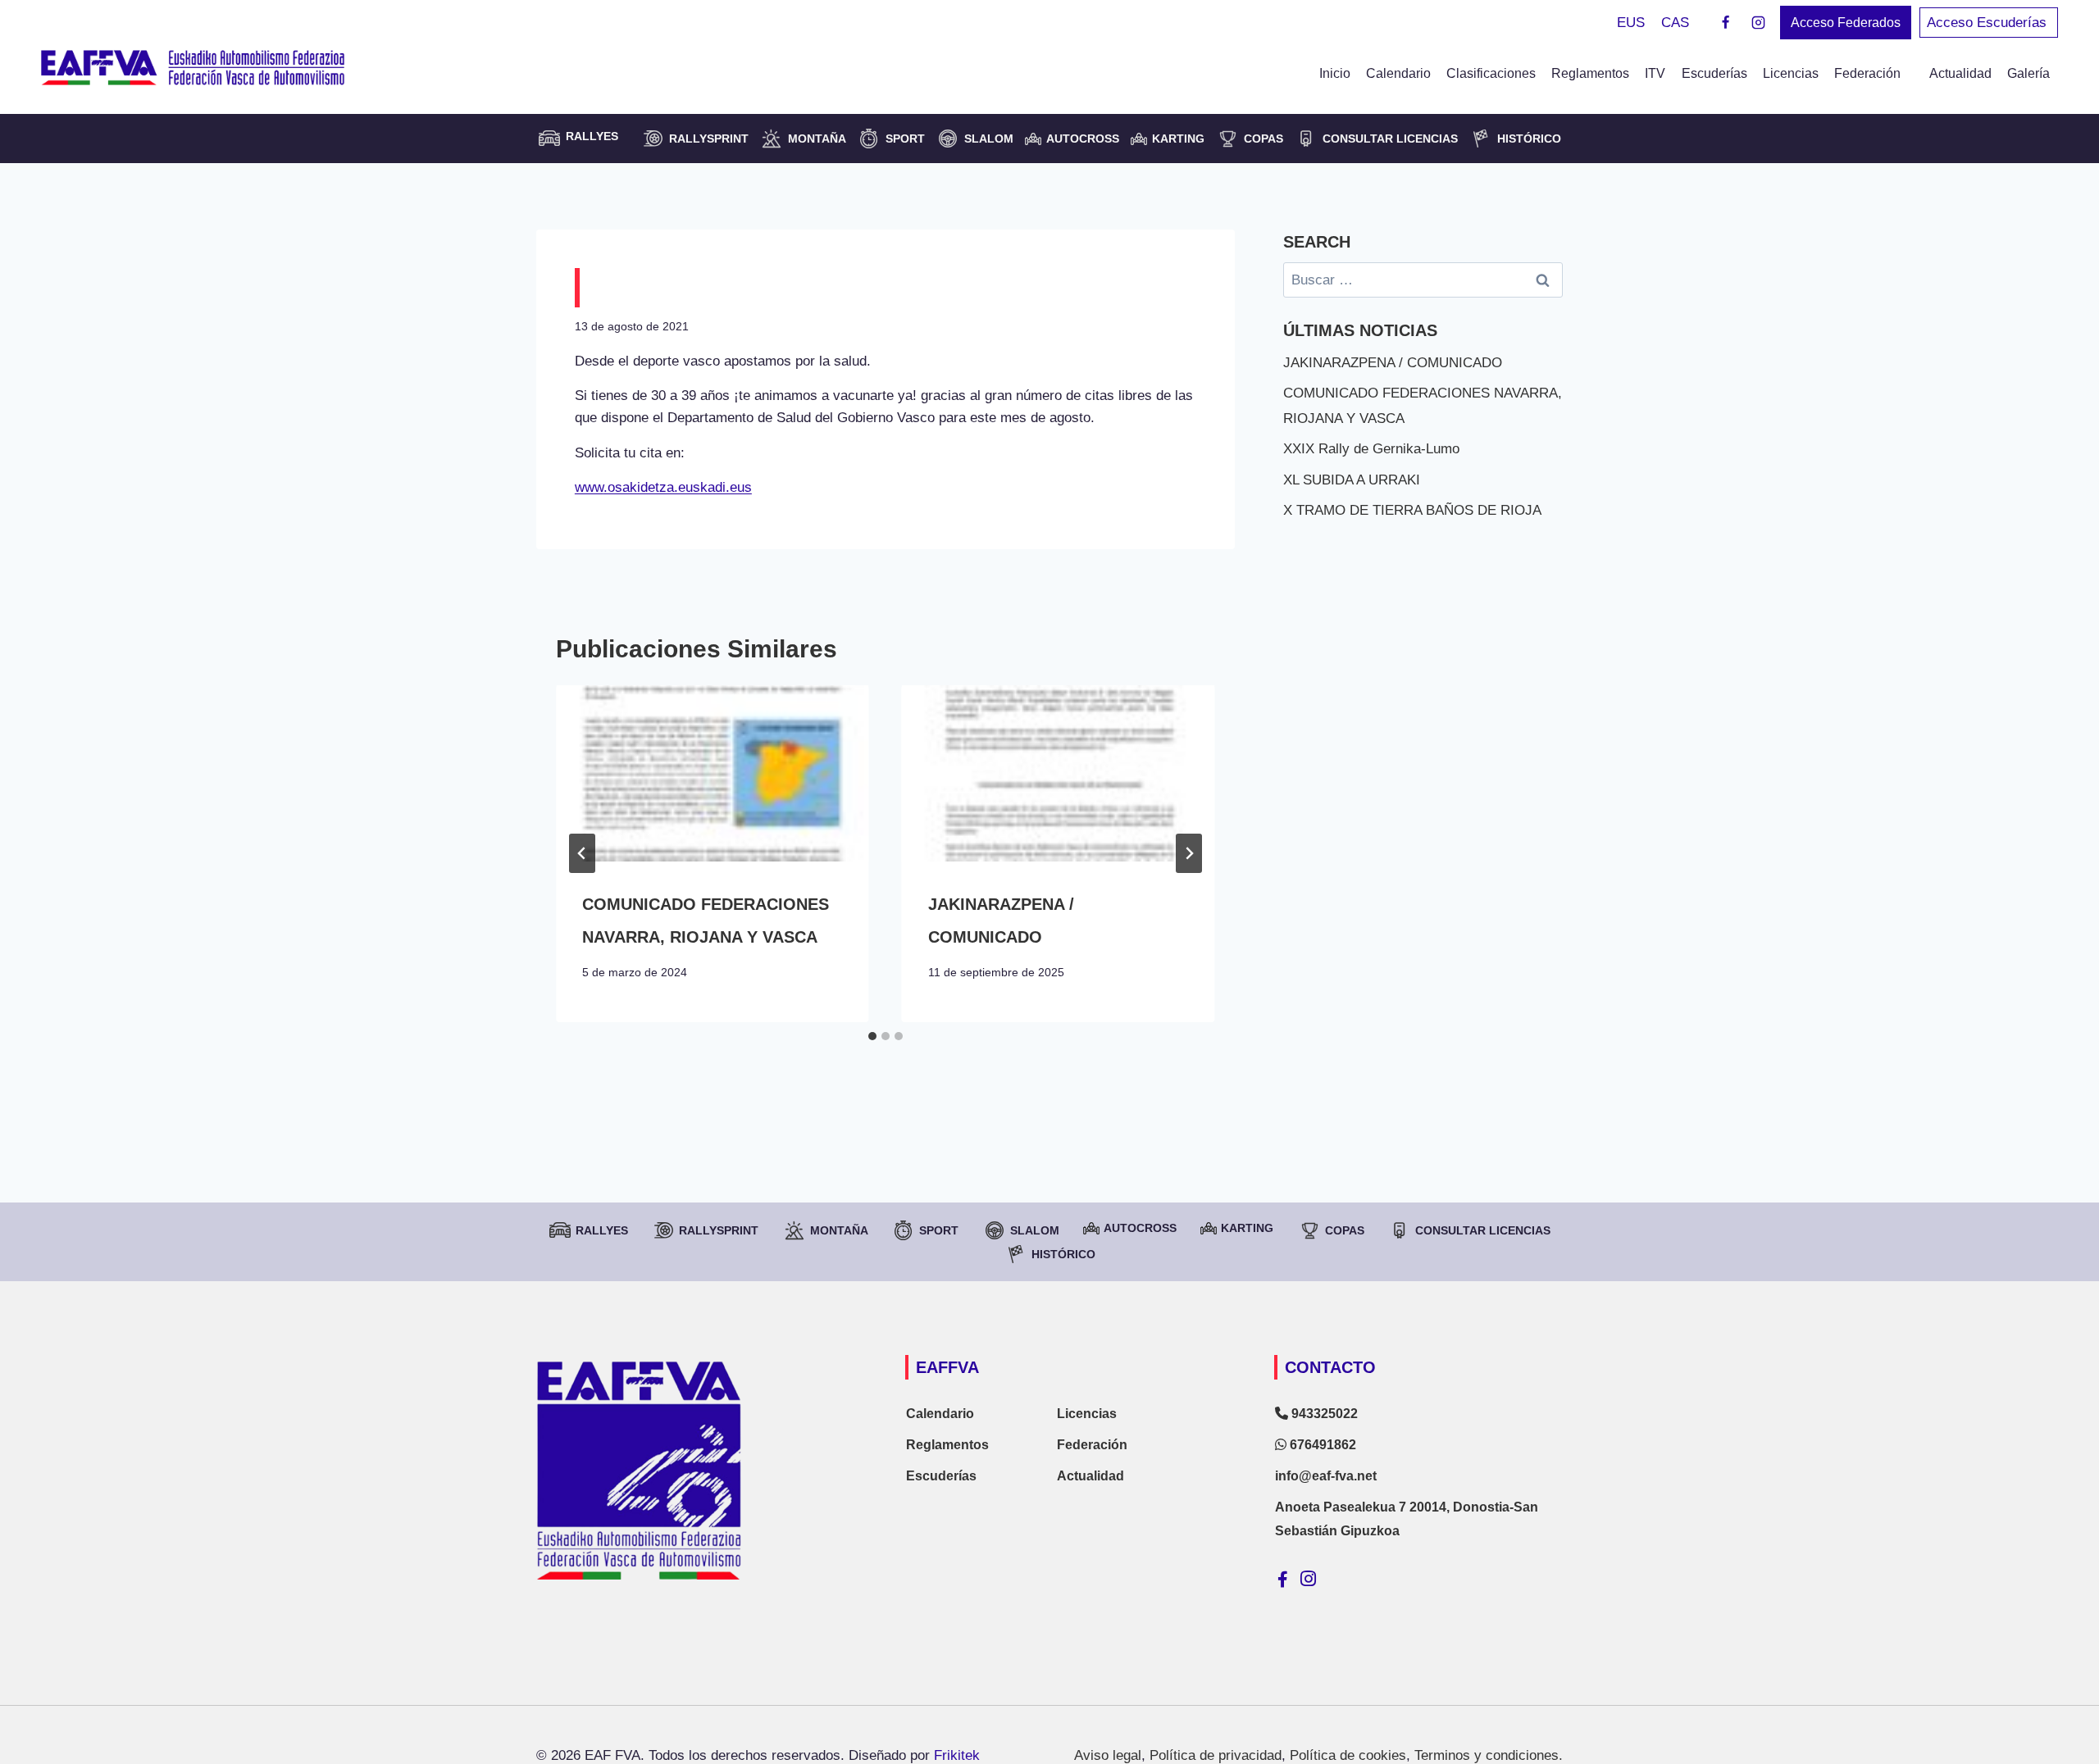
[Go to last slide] (582, 853)
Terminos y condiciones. (1489, 1755)
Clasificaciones (1491, 73)
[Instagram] (1758, 23)
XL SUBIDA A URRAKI (1352, 480)
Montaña (817, 139)
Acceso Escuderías (1989, 23)
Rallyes (602, 1230)
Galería (2028, 73)
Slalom (989, 139)
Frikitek (957, 1755)
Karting (1178, 139)
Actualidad (1960, 73)
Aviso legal (1108, 1755)
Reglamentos (1590, 73)
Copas (1263, 139)
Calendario (1398, 73)
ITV (1655, 73)
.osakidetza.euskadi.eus (678, 487)
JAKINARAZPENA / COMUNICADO (1393, 363)
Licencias (1791, 73)
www (589, 487)
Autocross (1083, 139)
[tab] (872, 1036)
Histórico (1529, 139)
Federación (1092, 1445)
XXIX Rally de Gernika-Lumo (1371, 449)
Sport (905, 139)
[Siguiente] (1189, 853)
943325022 (1323, 1414)
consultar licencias (1390, 139)
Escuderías (1714, 73)
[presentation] (713, 773)
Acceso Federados (1846, 23)
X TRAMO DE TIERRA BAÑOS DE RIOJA (1412, 510)
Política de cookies (1348, 1755)
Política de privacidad (1216, 1755)
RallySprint (709, 139)
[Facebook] (1726, 23)
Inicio (1335, 73)
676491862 (1321, 1445)
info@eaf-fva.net (1326, 1476)
